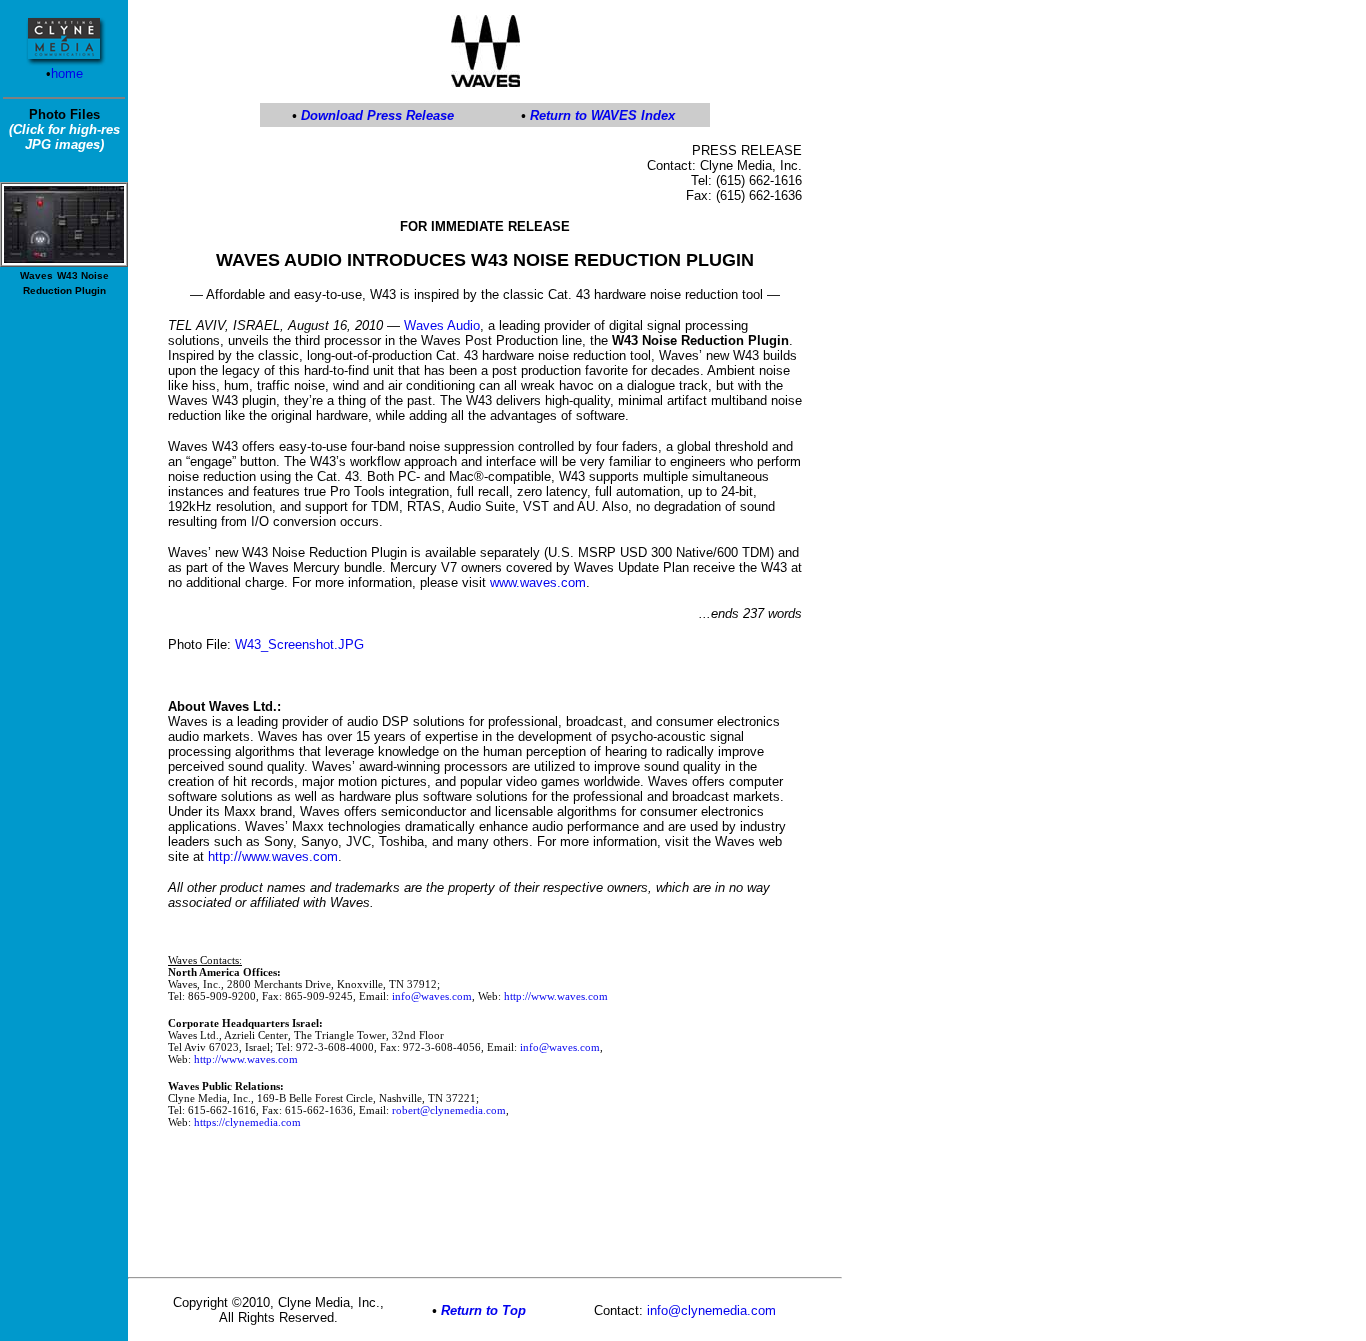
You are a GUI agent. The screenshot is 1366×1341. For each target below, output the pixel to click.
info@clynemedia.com (711, 1310)
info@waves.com (432, 996)
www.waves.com (538, 582)
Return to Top (483, 1310)
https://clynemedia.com (247, 1122)
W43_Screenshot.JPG (299, 644)
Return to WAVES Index (602, 115)
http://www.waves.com (273, 856)
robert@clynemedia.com (449, 1110)
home (67, 73)
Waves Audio (442, 325)
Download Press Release (377, 115)
